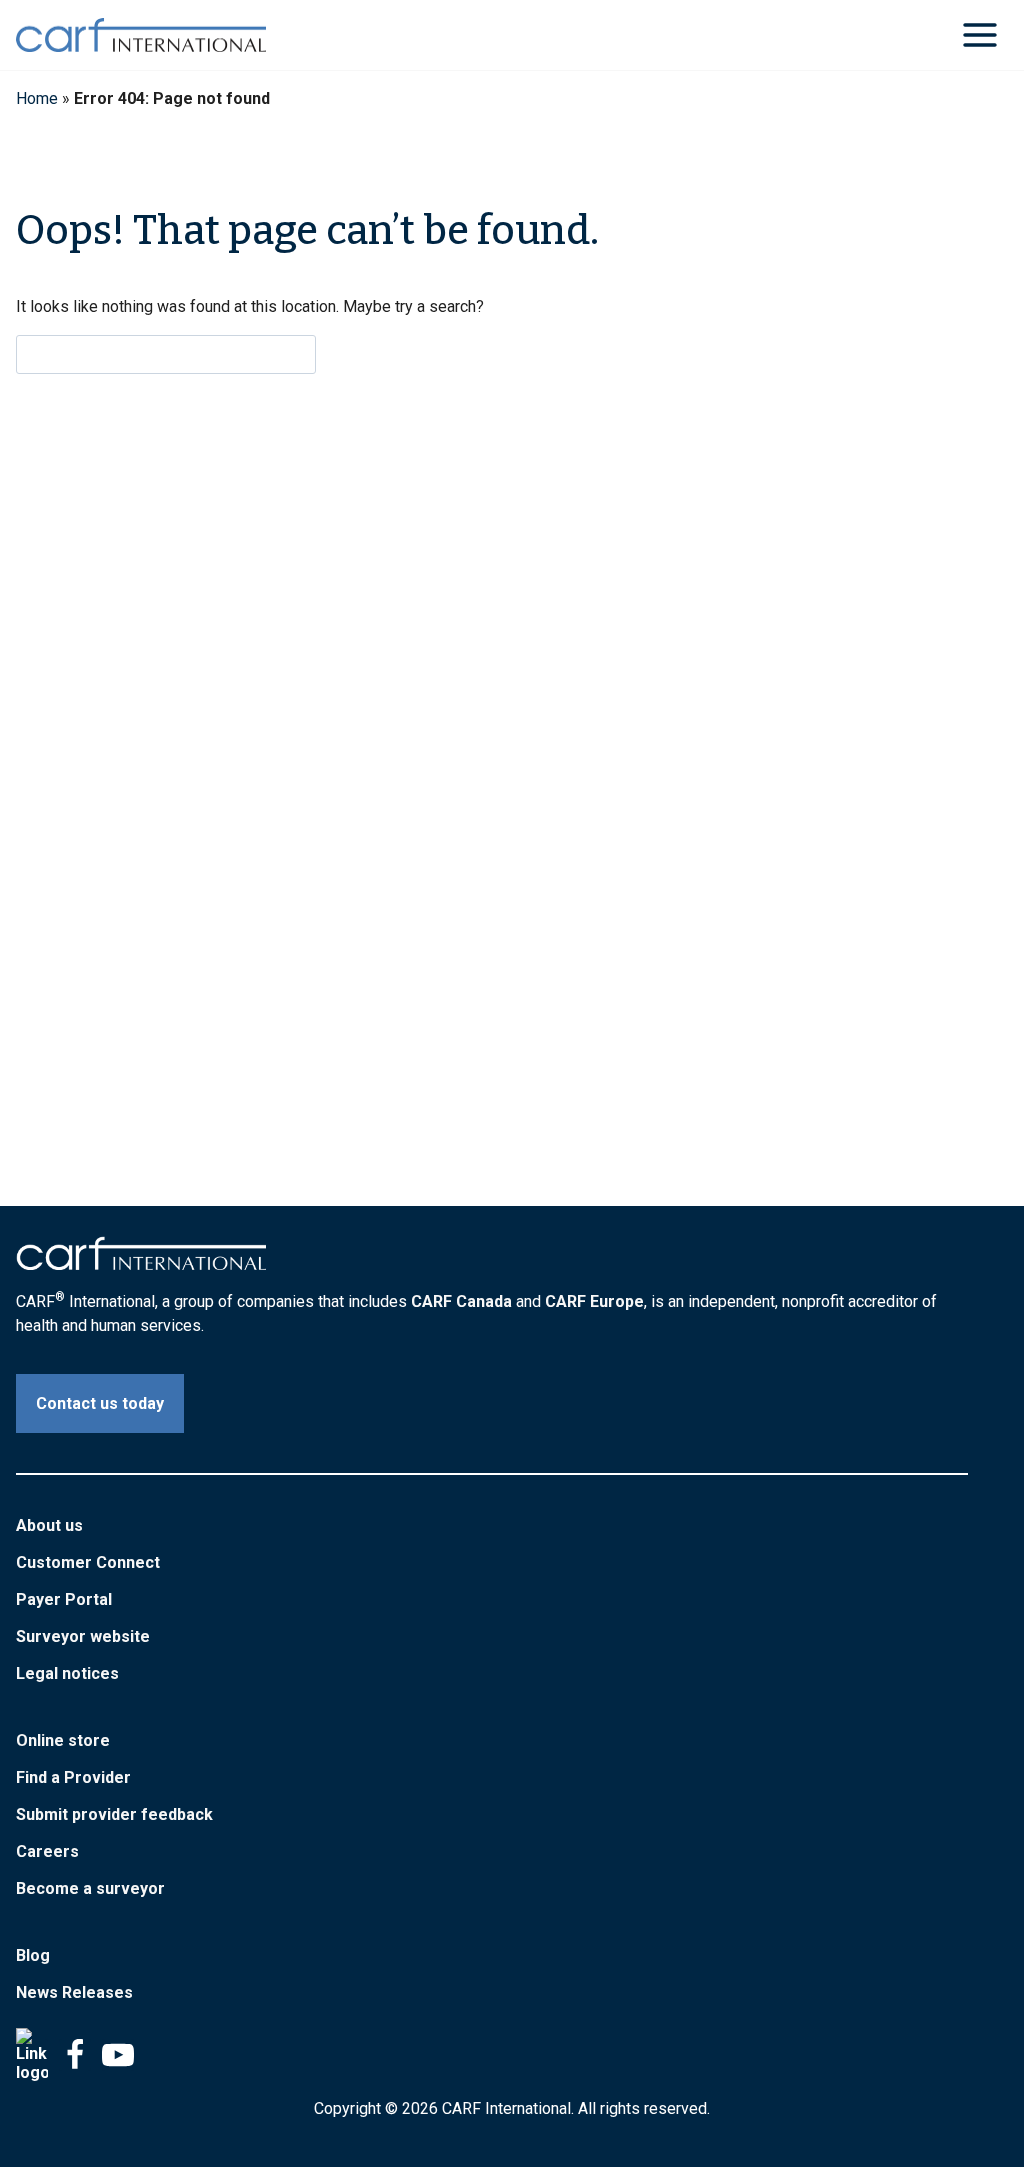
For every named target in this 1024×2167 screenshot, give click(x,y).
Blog (33, 1955)
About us (49, 1525)
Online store (63, 1740)
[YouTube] (118, 2055)
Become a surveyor (90, 1888)
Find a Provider (73, 1777)
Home (37, 98)
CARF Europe (594, 1301)
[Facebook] (75, 2055)
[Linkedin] (32, 2055)
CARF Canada (461, 1301)
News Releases (74, 1992)
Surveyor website (83, 1636)
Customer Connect (88, 1562)
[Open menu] (979, 34)
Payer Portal (64, 1599)
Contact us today (100, 1403)
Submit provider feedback (114, 1814)
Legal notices (67, 1673)
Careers (47, 1851)
